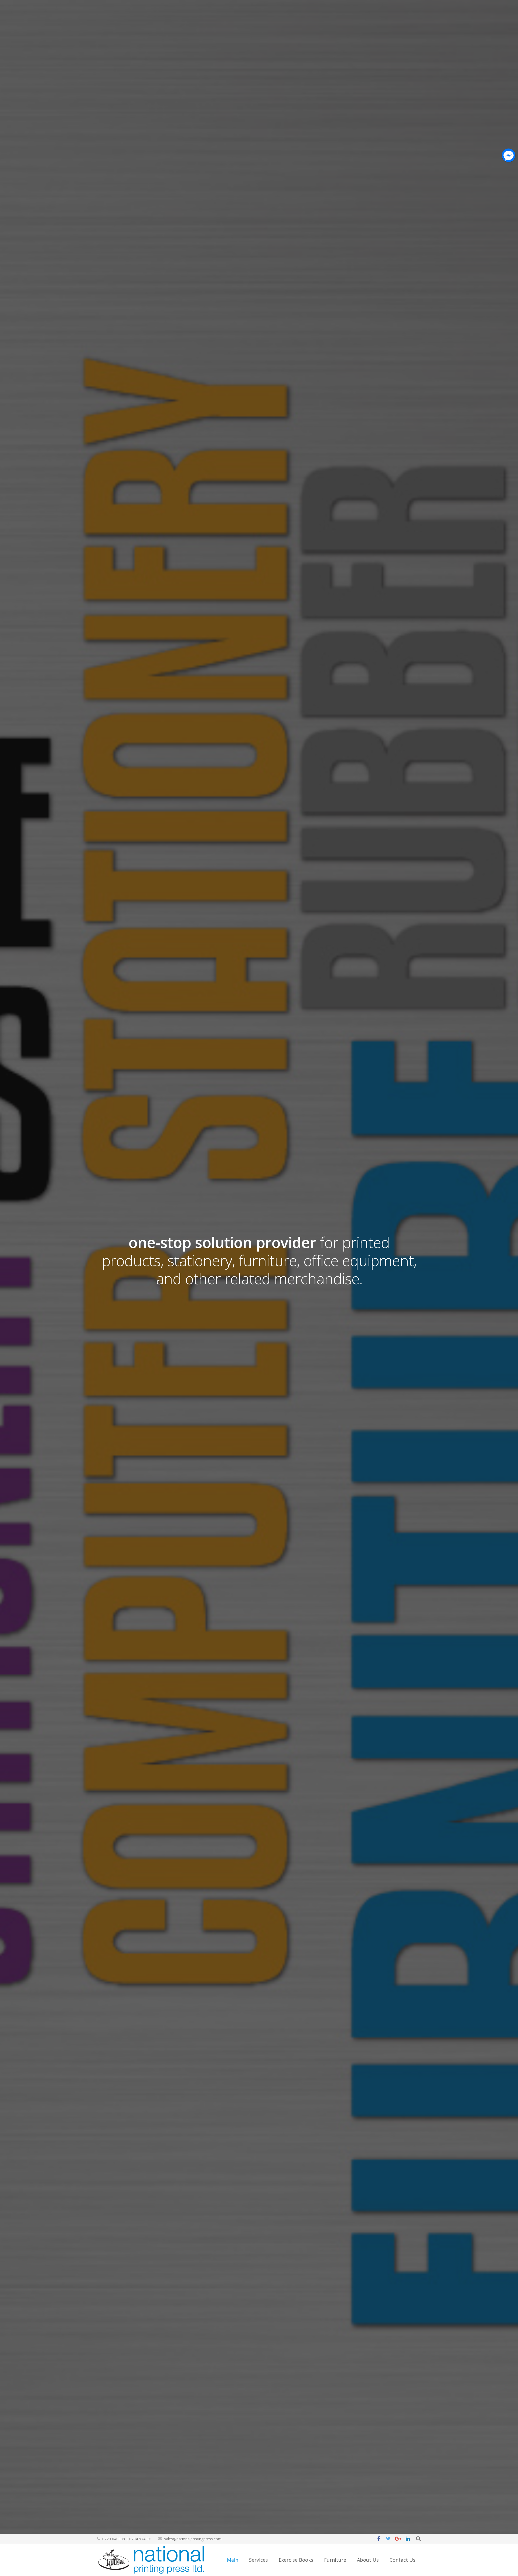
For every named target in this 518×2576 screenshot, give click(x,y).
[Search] (418, 2539)
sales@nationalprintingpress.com (193, 2539)
